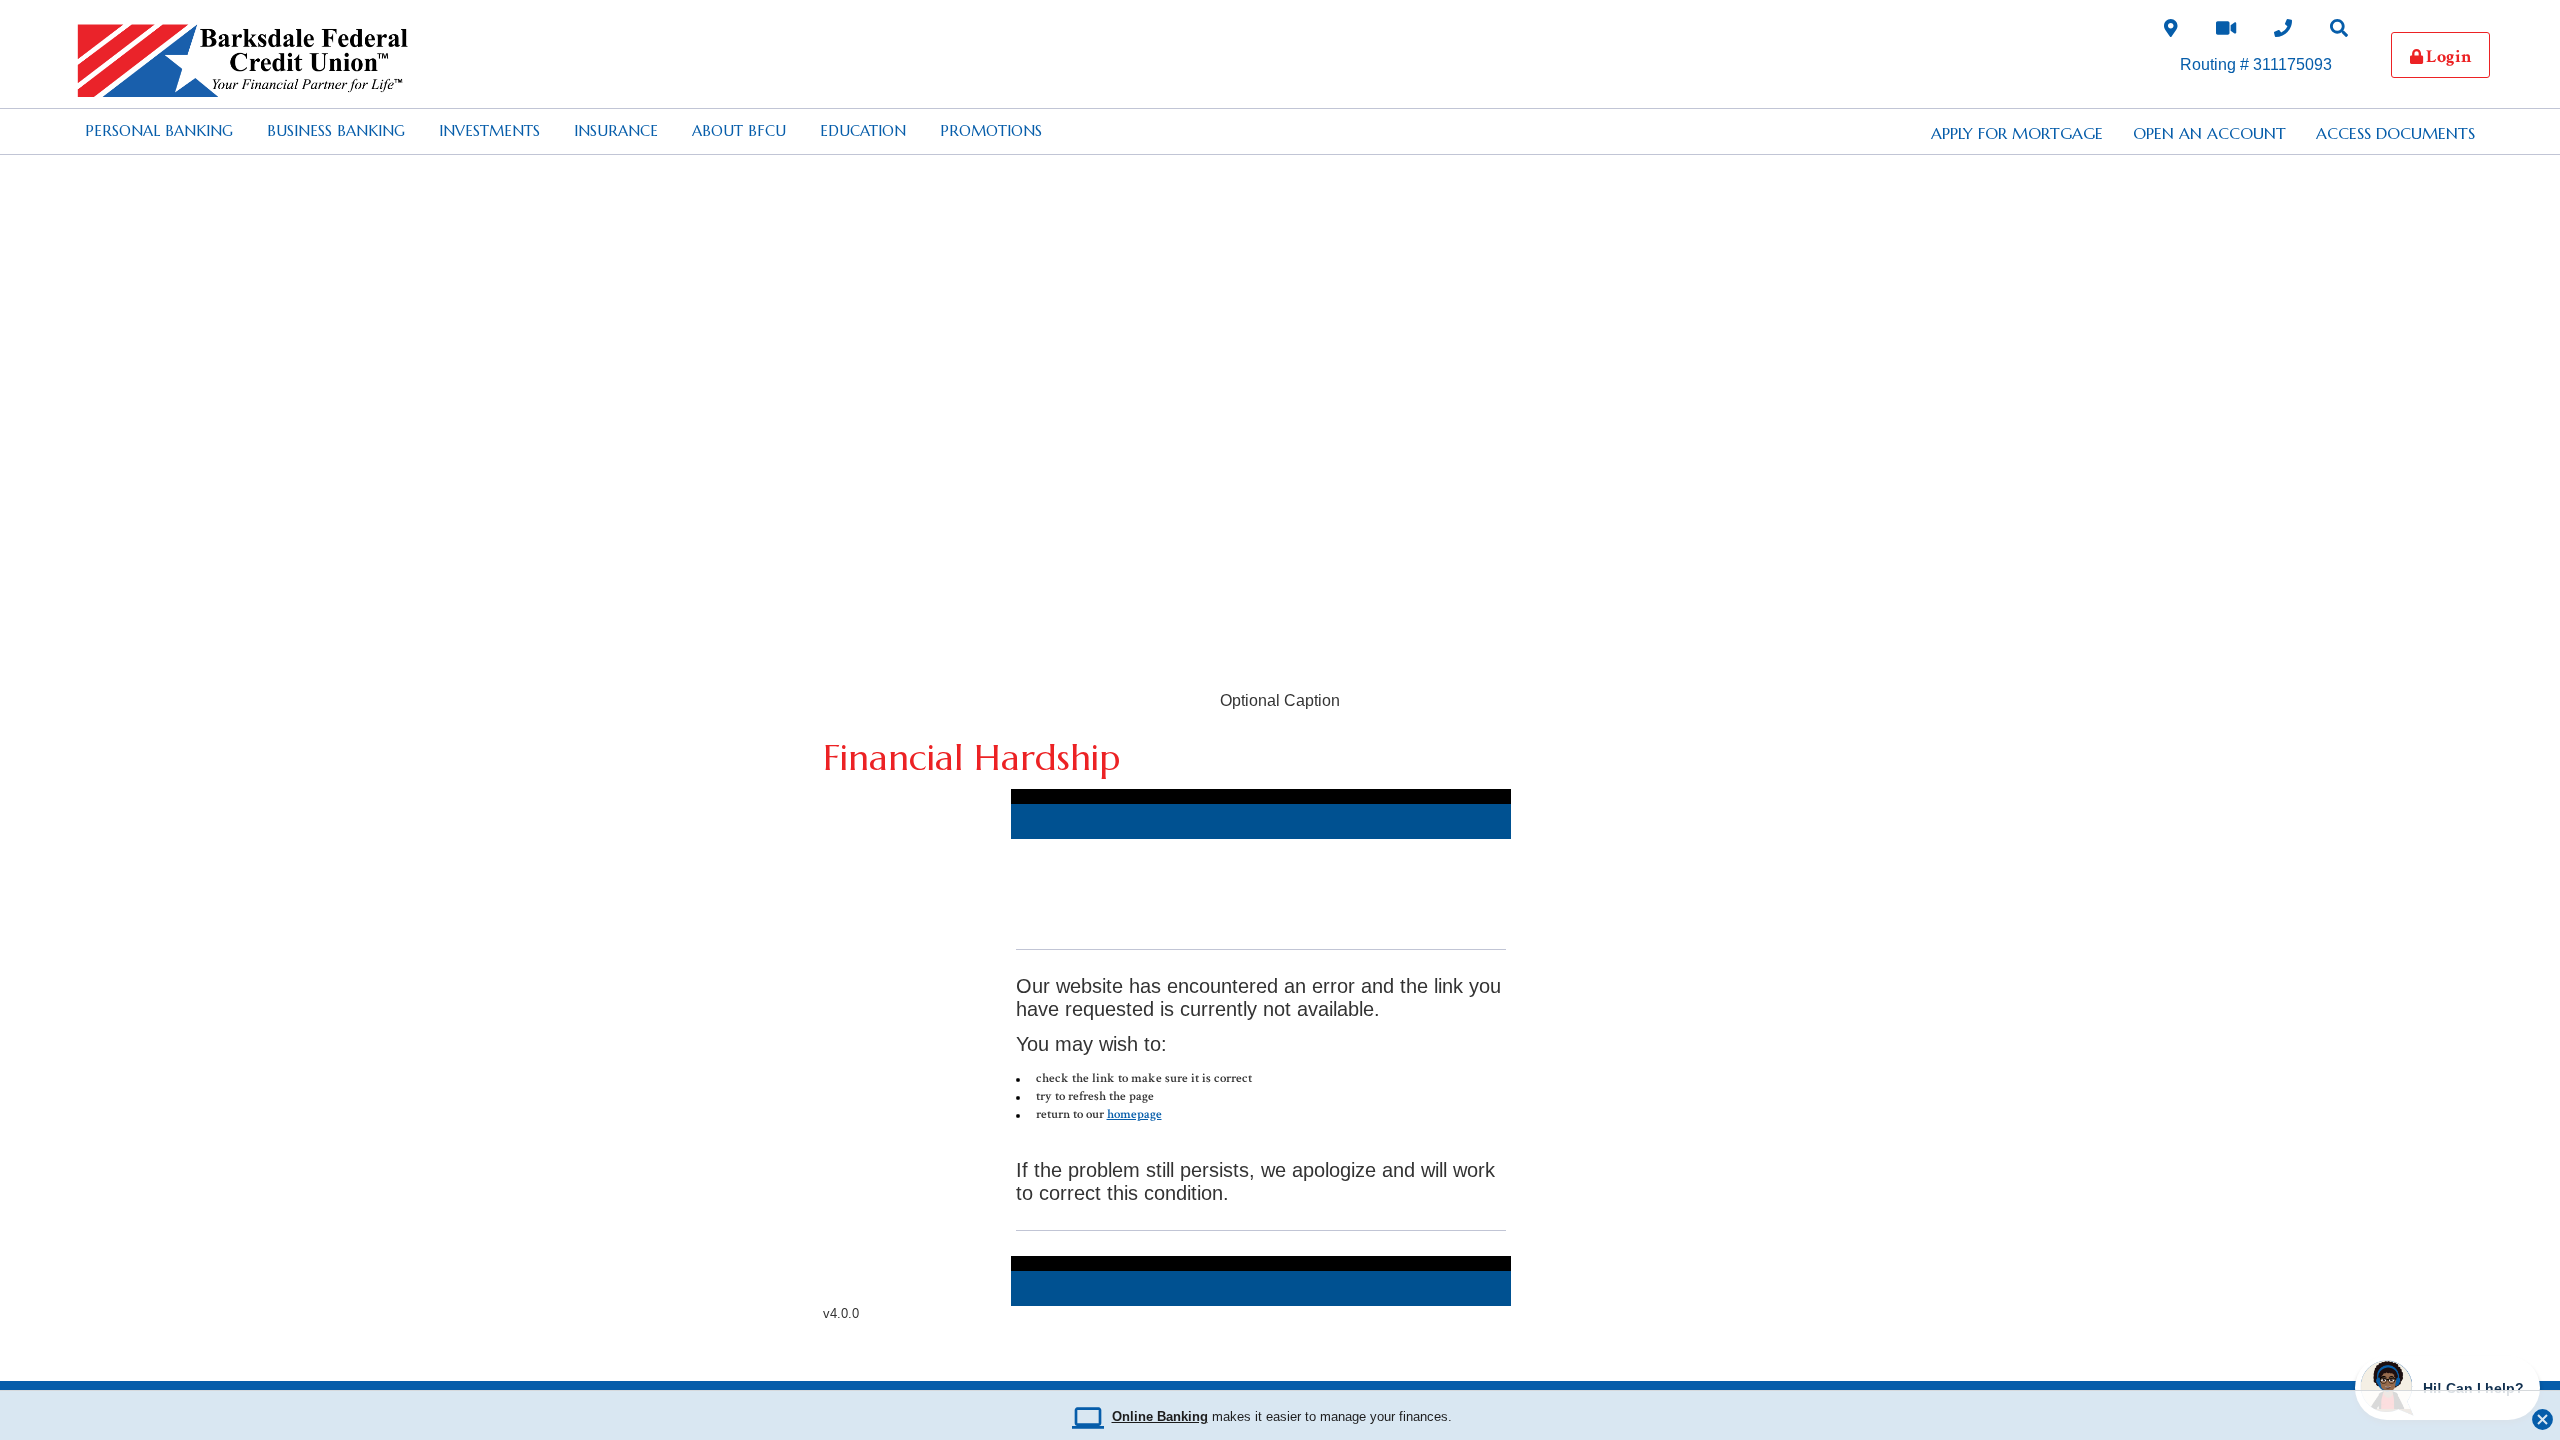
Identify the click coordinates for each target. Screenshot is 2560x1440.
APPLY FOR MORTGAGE (2017, 133)
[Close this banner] (2542, 1414)
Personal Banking (159, 130)
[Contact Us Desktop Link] (2283, 33)
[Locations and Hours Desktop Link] (2171, 33)
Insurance (616, 130)
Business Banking (336, 130)
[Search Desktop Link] (2339, 33)
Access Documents (2395, 133)
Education (863, 130)
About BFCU (739, 130)
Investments (489, 130)
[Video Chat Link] (2226, 33)
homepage (1134, 1114)
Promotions (991, 130)
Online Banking (1160, 1417)
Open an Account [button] (2209, 133)
